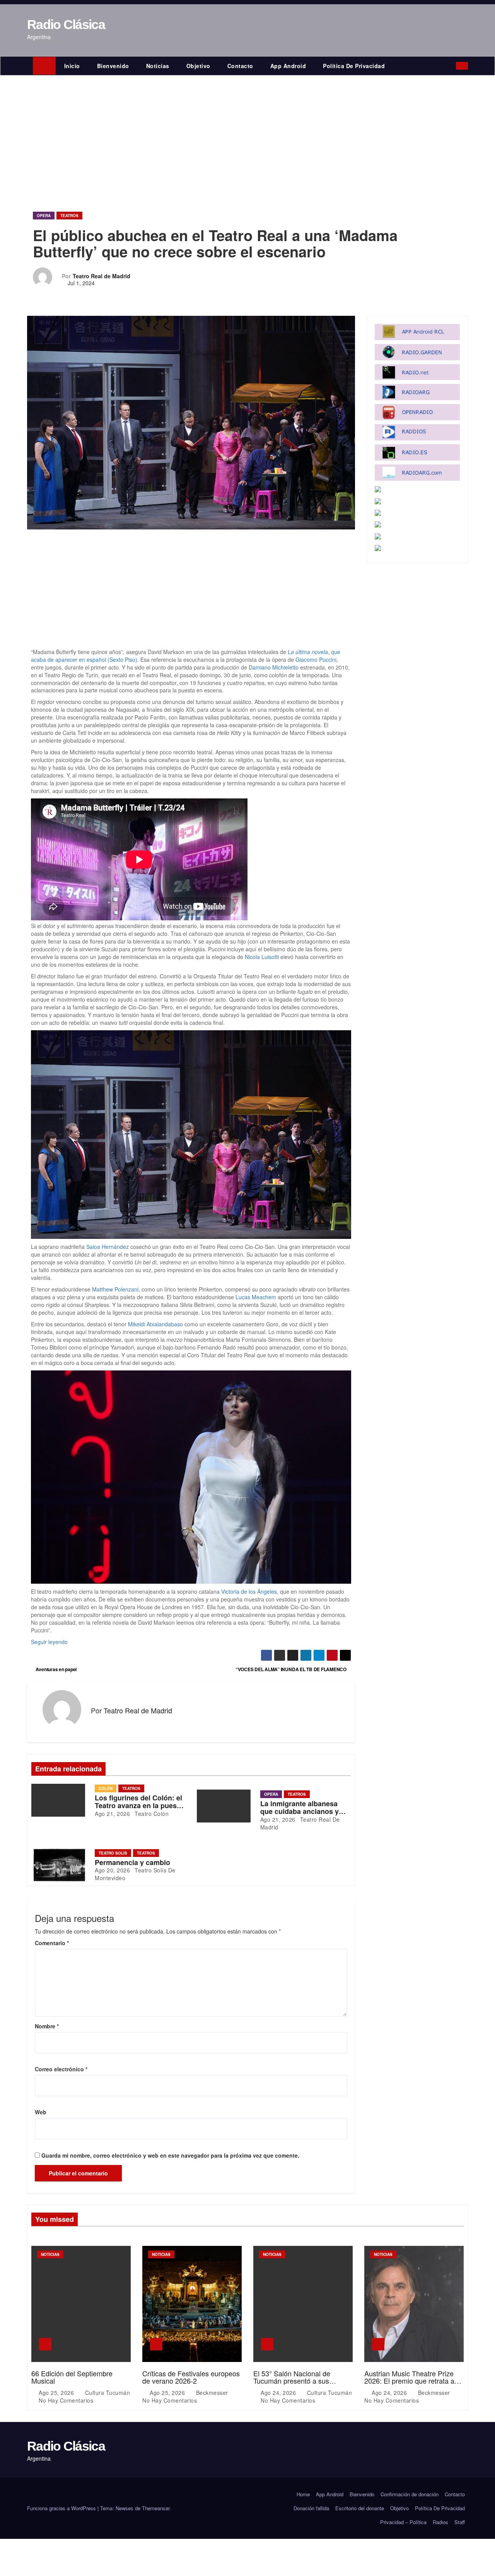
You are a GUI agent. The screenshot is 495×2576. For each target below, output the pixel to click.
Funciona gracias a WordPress (62, 2508)
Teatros (69, 216)
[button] (452, 66)
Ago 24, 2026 (279, 2393)
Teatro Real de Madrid (102, 276)
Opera (44, 216)
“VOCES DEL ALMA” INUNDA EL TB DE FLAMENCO (292, 1669)
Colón (106, 1788)
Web (41, 2112)
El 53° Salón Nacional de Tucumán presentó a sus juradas (292, 2381)
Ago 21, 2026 (112, 1814)
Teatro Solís (113, 1853)
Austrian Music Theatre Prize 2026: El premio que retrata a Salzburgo (409, 2381)
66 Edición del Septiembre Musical (72, 2377)
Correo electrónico (61, 2069)
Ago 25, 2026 (57, 2393)
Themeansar (156, 2508)
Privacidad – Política (403, 2522)
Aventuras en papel (55, 1669)
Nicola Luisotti (262, 957)
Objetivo (198, 66)
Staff (460, 2522)
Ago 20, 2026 (112, 1870)
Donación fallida (311, 2508)
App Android (288, 66)
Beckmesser (212, 2393)
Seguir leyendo (49, 1642)
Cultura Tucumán (107, 2393)
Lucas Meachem (256, 1297)
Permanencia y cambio (132, 1862)
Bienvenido (113, 66)
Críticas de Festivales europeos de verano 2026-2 (191, 2377)
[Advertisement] (247, 134)
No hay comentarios (66, 2400)
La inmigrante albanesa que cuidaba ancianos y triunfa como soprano (300, 1811)
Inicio (72, 66)
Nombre (47, 2026)
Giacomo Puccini (316, 659)
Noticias (158, 66)
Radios (440, 2522)
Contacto (240, 66)
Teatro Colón (151, 1814)
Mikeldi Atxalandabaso (155, 1324)
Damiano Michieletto (274, 667)
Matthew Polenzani (115, 1289)
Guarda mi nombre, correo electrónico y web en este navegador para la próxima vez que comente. (170, 2155)
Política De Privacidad (354, 66)
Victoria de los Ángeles (249, 1591)
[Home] (44, 66)
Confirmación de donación (410, 2494)
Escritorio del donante (360, 2508)
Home (303, 2494)
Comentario (52, 1943)
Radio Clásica (66, 24)
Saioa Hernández (108, 1247)
